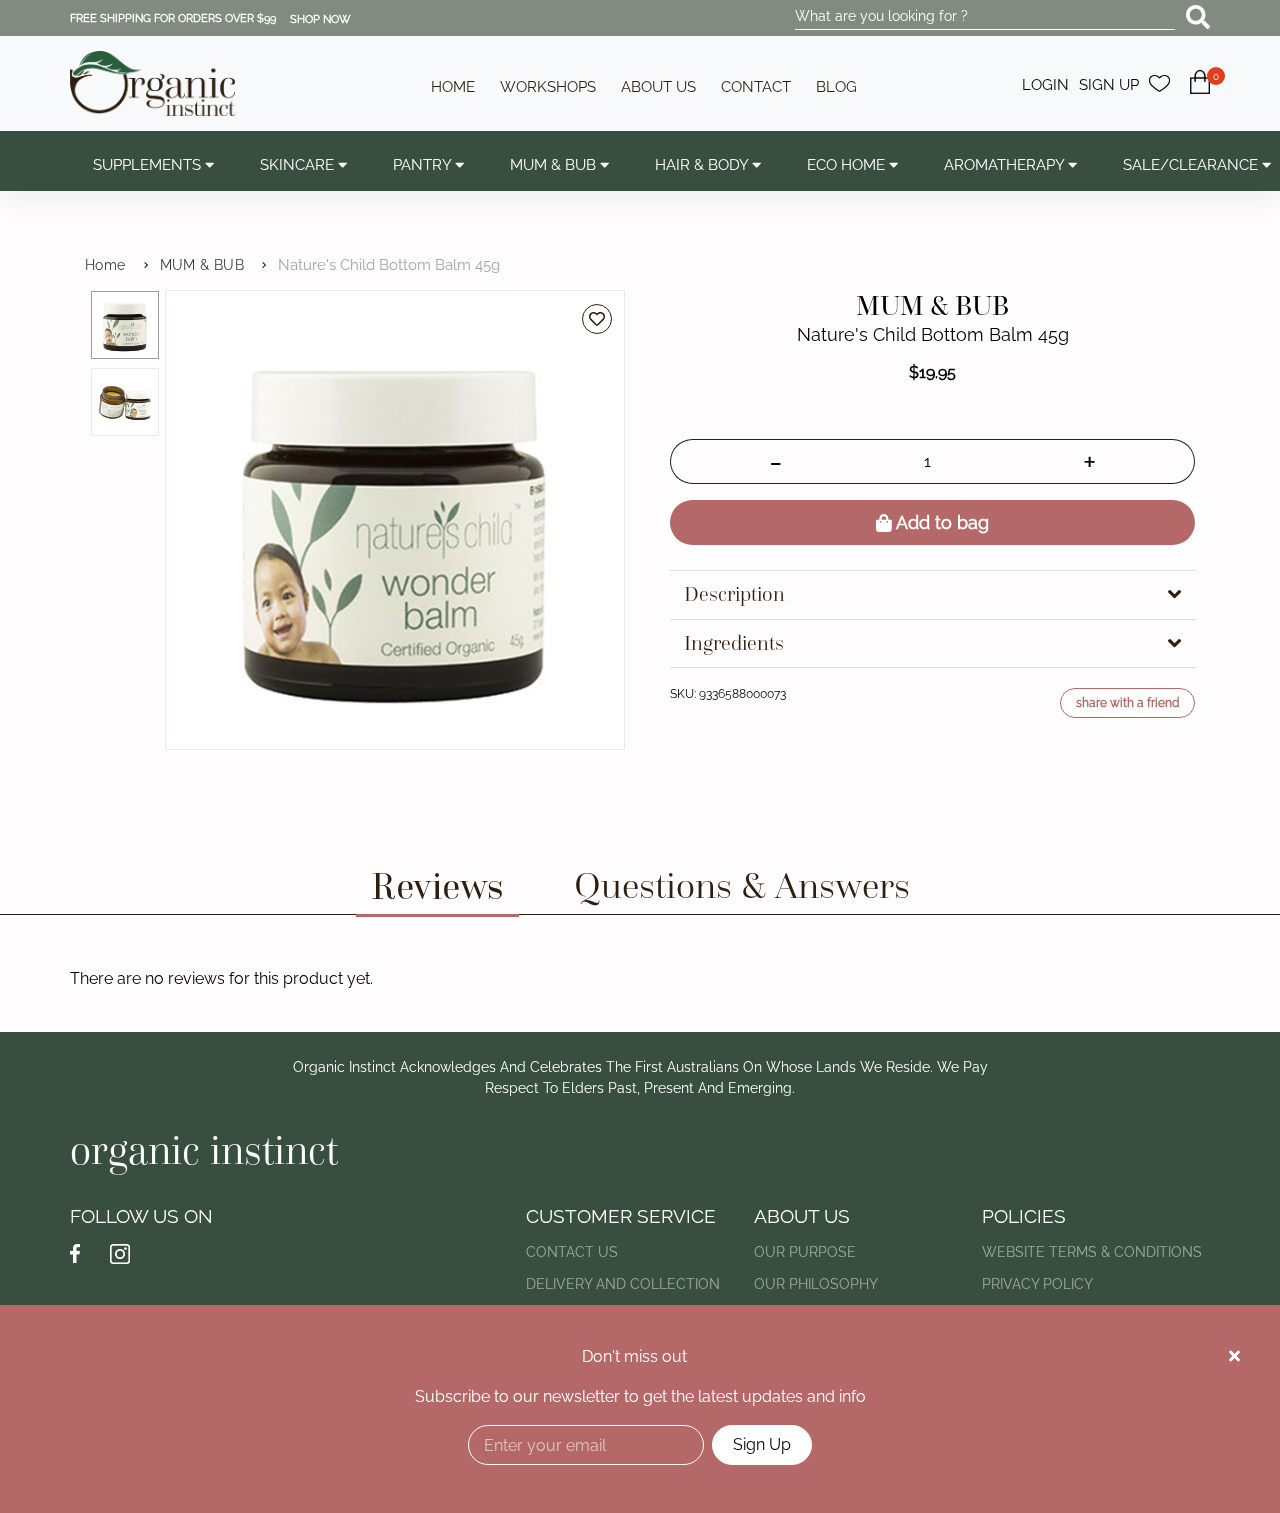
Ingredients (734, 643)
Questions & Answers (742, 885)
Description (734, 594)
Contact (756, 87)
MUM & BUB (202, 265)
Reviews (437, 885)
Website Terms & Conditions (1092, 1252)
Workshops (548, 87)
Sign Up (762, 1444)
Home (453, 87)
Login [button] (1045, 85)
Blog (836, 87)
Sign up (1109, 85)
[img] (1234, 1356)
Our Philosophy (816, 1284)
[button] (1200, 93)
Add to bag (940, 522)
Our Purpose (805, 1252)
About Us (658, 87)
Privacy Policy (1037, 1284)
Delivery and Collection (623, 1284)
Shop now (320, 19)
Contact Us (572, 1252)
